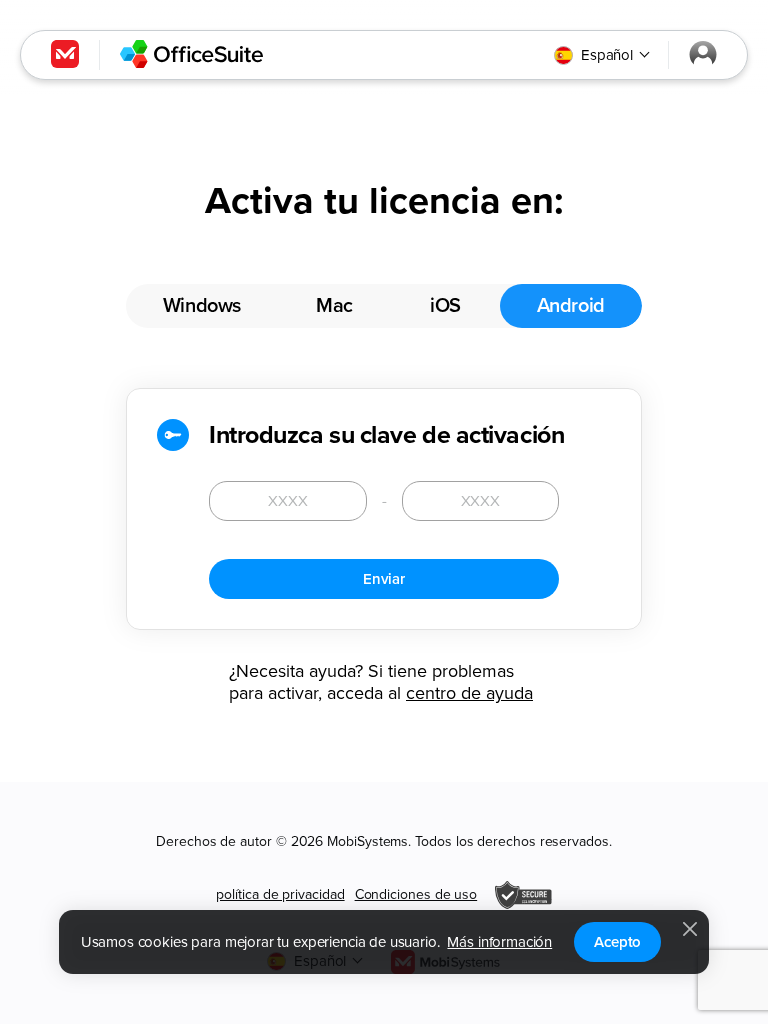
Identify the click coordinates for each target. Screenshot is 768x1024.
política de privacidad (280, 894)
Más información (499, 942)
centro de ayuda (469, 693)
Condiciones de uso (416, 894)
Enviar (384, 579)
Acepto (617, 942)
